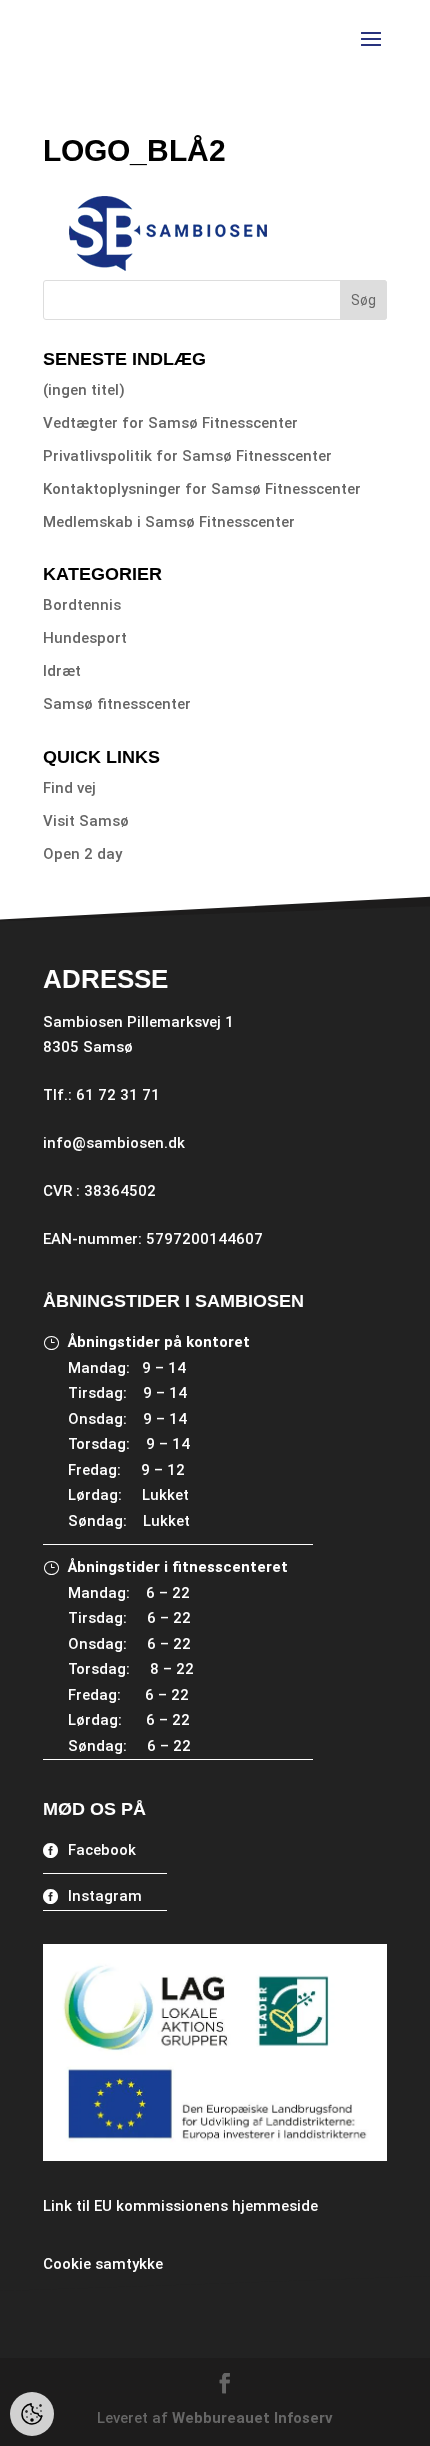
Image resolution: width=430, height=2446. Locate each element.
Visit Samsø (86, 821)
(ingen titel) (84, 390)
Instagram (105, 1896)
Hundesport (85, 638)
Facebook (102, 1850)
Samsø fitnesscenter (117, 704)
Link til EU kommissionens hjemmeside (180, 2206)
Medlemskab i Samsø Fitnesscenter (169, 522)
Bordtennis (82, 605)
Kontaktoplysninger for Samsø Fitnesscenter (202, 489)
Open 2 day (82, 854)
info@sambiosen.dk (114, 1143)
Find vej (69, 788)
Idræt (62, 671)
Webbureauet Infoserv (252, 2418)
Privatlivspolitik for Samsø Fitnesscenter (187, 456)
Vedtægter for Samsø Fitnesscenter (170, 423)
